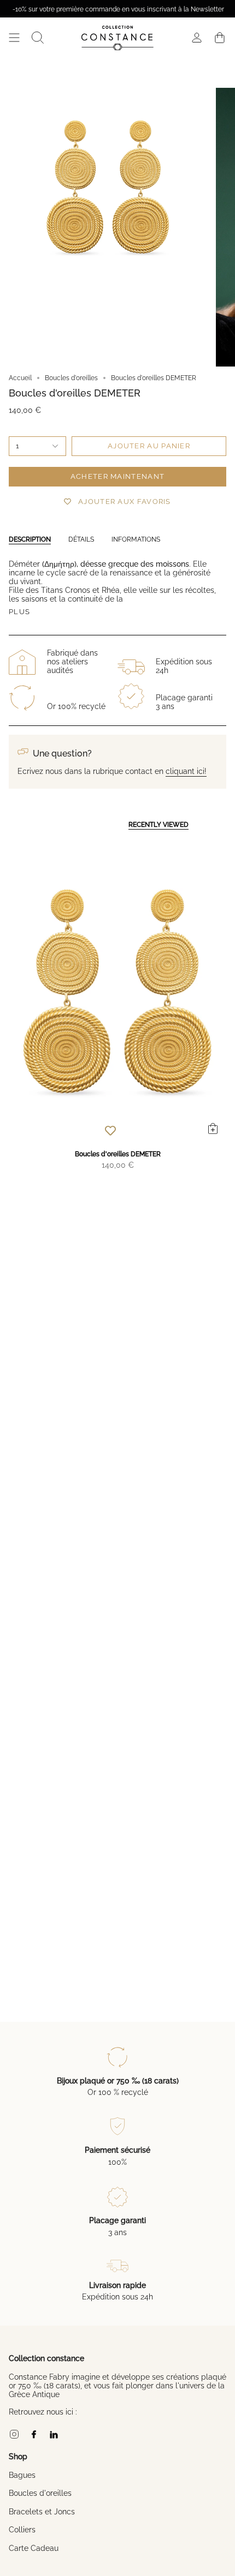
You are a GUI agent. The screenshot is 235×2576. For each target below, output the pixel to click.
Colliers (22, 2530)
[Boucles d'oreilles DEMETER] (117, 992)
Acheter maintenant (117, 476)
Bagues (22, 2475)
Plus (19, 612)
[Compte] (197, 38)
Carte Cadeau (34, 2548)
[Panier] (220, 38)
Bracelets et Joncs (42, 2512)
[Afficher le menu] (14, 38)
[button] (38, 38)
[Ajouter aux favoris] (110, 1130)
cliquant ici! (186, 771)
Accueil (20, 378)
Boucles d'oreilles (71, 378)
